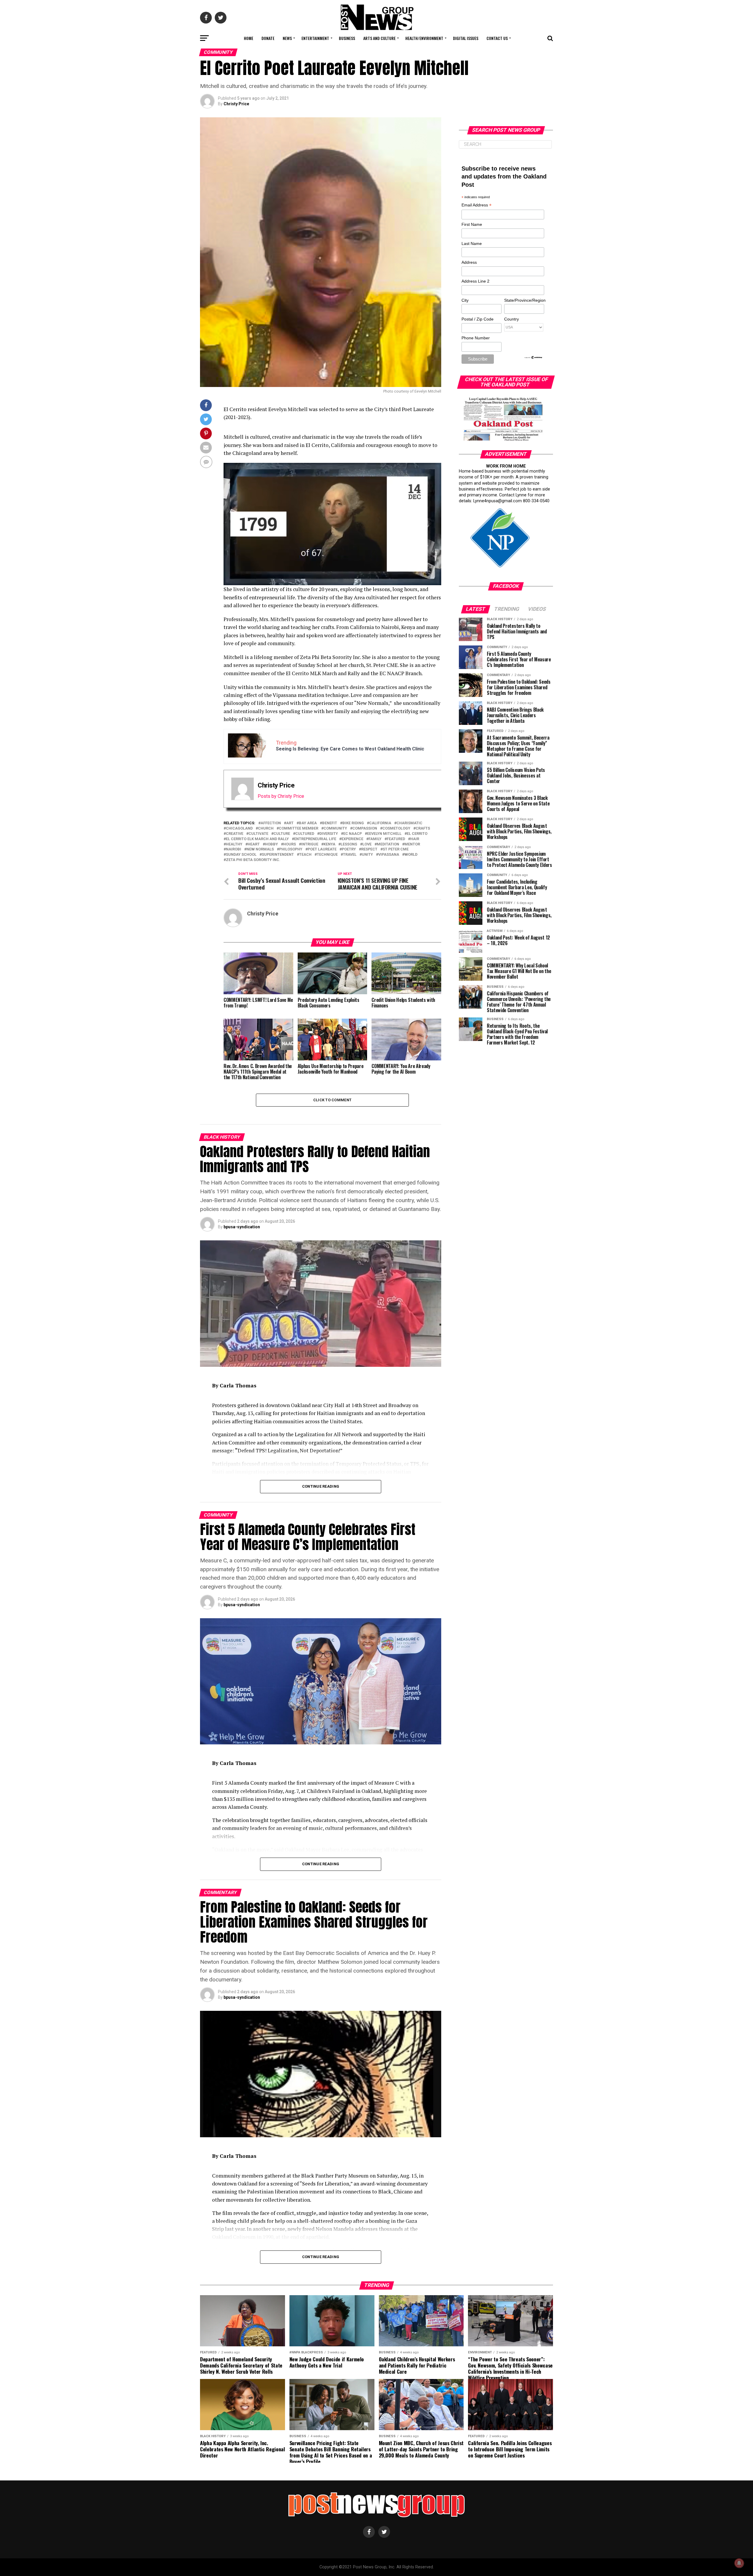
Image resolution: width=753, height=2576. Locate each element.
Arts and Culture (379, 38)
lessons (349, 844)
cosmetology (396, 829)
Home (249, 38)
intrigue (310, 844)
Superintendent (278, 855)
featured (396, 839)
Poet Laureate (322, 849)
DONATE (268, 38)
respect (369, 849)
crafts (423, 829)
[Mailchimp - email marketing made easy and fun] (534, 358)
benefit (330, 823)
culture (282, 834)
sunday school (241, 855)
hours (290, 844)
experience (352, 839)
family (375, 839)
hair (415, 839)
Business (347, 38)
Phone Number (476, 338)
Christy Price (236, 104)
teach (305, 855)
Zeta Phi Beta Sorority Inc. (253, 860)
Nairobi (234, 849)
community (335, 829)
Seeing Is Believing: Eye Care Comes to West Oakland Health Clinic (350, 749)
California (380, 823)
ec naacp (353, 834)
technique (327, 855)
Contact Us (497, 38)
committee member (299, 829)
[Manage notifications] (739, 2563)
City (465, 300)
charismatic (409, 823)
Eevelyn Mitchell (384, 834)
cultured (305, 834)
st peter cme (396, 849)
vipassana (389, 855)
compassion (365, 829)
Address (469, 262)
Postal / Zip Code (478, 319)
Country (512, 319)
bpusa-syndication (242, 1227)
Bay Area (308, 823)
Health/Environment (424, 38)
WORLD (411, 855)
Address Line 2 (475, 281)
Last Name (472, 243)
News (287, 38)
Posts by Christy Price (281, 796)
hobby (271, 844)
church (266, 829)
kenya (329, 844)
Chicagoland (239, 829)
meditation (388, 844)
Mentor (412, 844)
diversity (329, 834)
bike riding (353, 823)
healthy (234, 844)
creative (235, 834)
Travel (350, 855)
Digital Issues (466, 38)
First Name (472, 224)
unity (367, 855)
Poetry (349, 849)
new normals (260, 849)
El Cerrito (417, 834)
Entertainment (315, 38)
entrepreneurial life (315, 839)
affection (271, 823)
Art (290, 823)
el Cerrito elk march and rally (257, 839)
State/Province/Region (524, 300)
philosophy (291, 849)
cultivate (258, 834)
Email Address (477, 205)
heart (254, 844)
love (367, 844)
